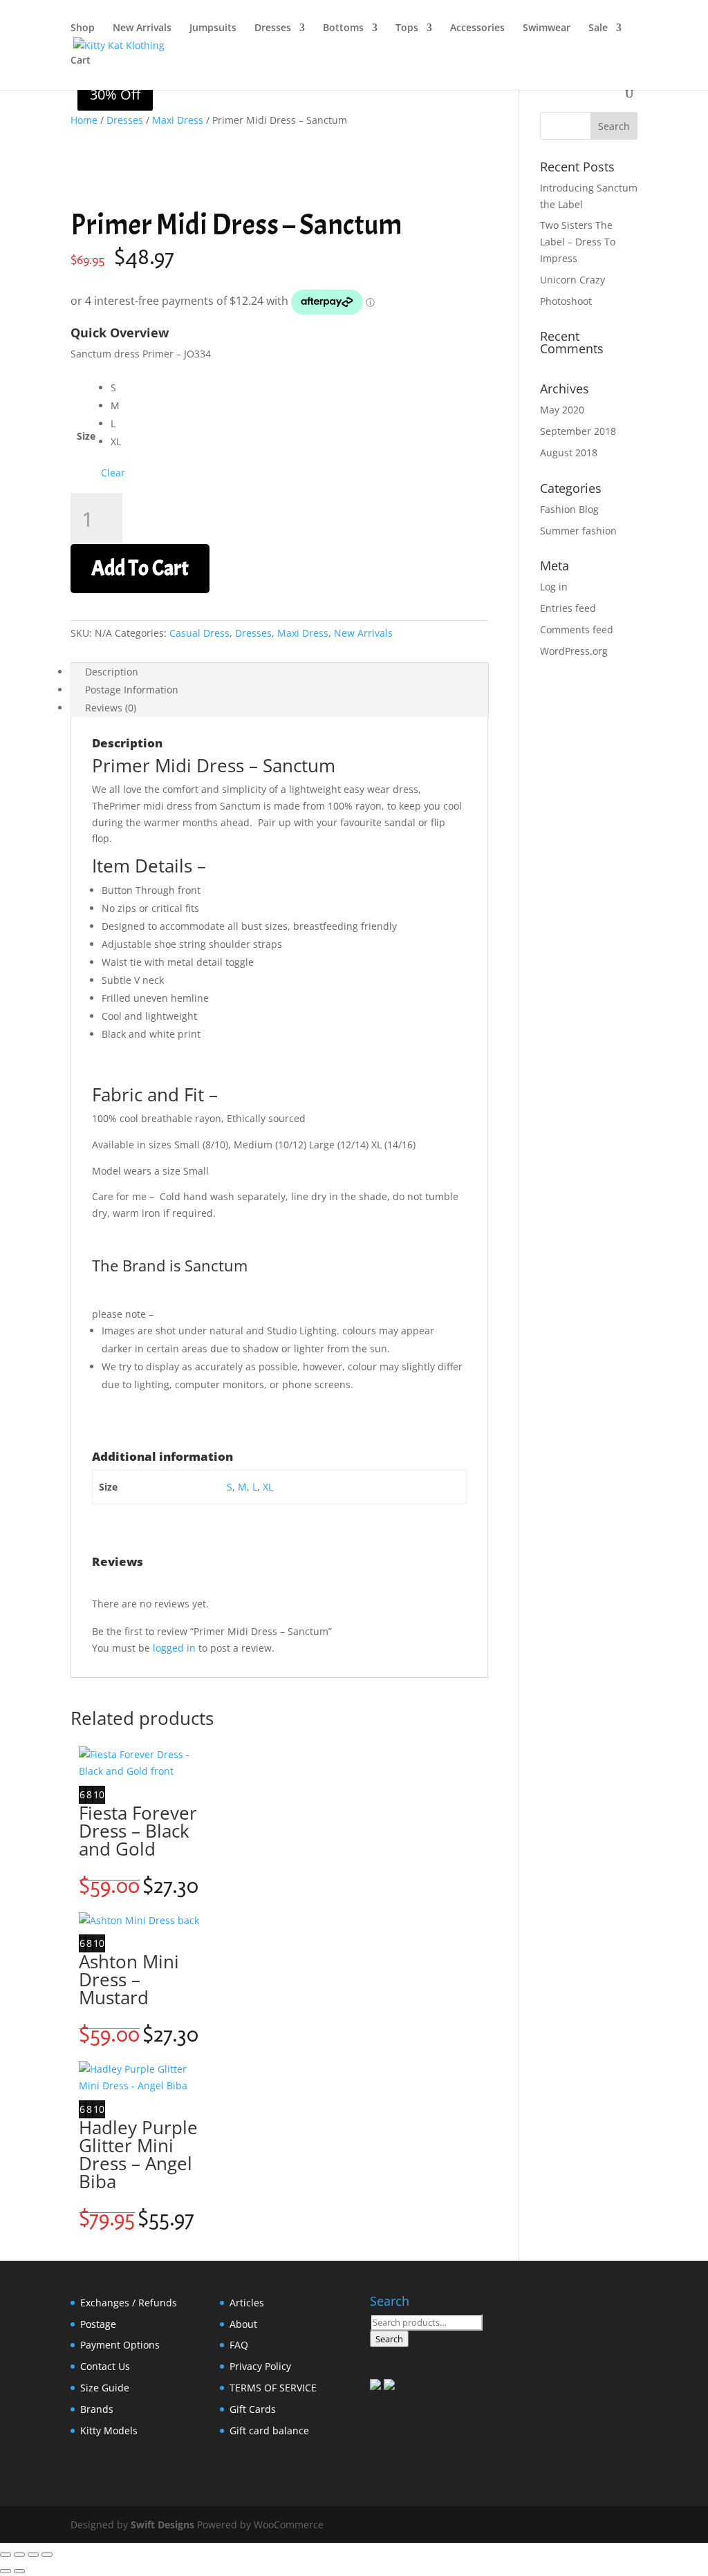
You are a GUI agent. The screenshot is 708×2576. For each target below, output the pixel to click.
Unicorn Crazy (572, 280)
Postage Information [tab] (132, 690)
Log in (554, 587)
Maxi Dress (178, 120)
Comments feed (577, 629)
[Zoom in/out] (6, 2555)
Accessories (477, 28)
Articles (247, 2303)
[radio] (118, 388)
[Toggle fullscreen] (19, 2555)
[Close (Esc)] (47, 2555)
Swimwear (547, 28)
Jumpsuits (213, 28)
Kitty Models (109, 2430)
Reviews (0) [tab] (111, 708)
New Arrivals (142, 28)
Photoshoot (566, 301)
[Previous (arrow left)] (6, 2571)
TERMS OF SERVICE (273, 2388)
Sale (598, 28)
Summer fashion (578, 531)
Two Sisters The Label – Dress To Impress (578, 242)
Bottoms (343, 28)
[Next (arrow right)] (19, 2571)
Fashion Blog (569, 509)
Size (86, 436)
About (243, 2324)
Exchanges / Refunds (129, 2303)
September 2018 (578, 431)
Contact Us (105, 2366)
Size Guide (105, 2388)
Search (389, 2339)
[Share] (33, 2555)
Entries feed (568, 608)
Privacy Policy (260, 2366)
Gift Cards (253, 2409)
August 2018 (569, 452)
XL (268, 1487)
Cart (81, 61)
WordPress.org (574, 651)
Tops (407, 28)
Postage (98, 2324)
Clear (113, 473)
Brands (97, 2409)
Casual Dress (199, 633)
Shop (83, 28)
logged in (174, 1648)
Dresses (273, 28)
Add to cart (140, 568)
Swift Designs (162, 2524)
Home (84, 120)
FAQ (239, 2345)
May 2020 (562, 410)
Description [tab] (112, 672)
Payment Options (120, 2345)
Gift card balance (269, 2430)
